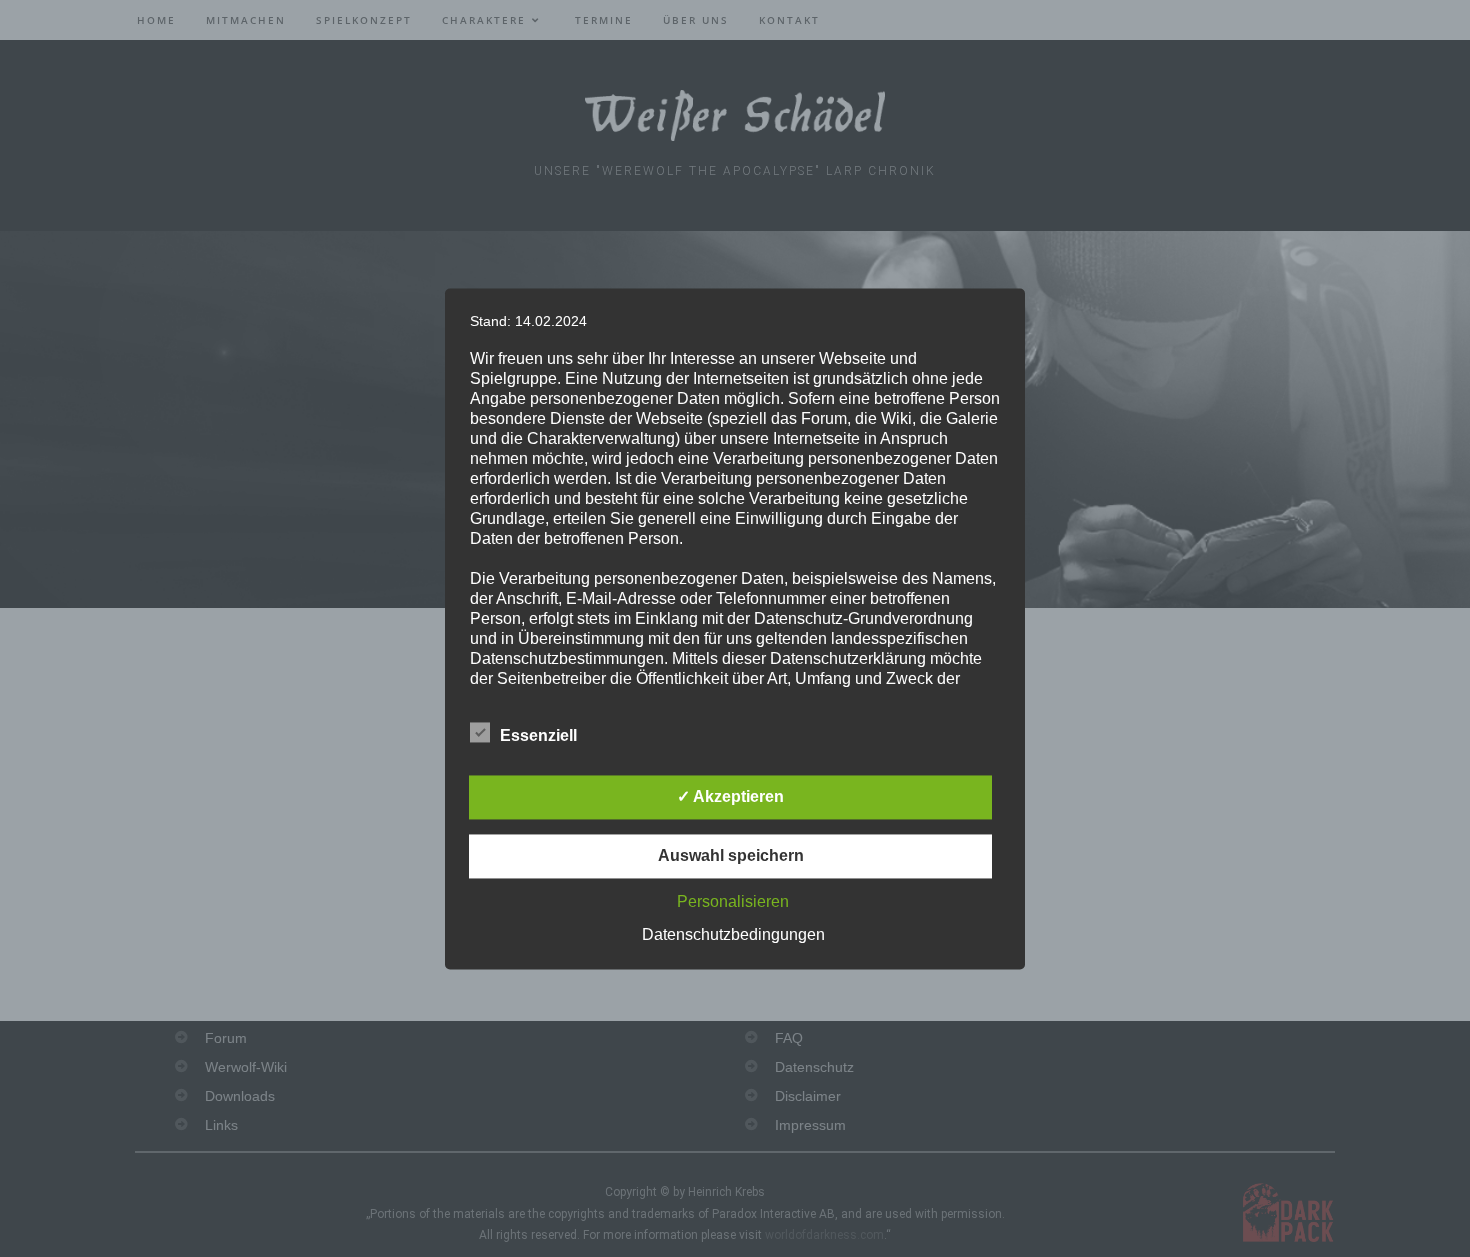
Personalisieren (733, 901)
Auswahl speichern (731, 855)
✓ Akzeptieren (730, 796)
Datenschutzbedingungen (733, 934)
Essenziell (538, 735)
